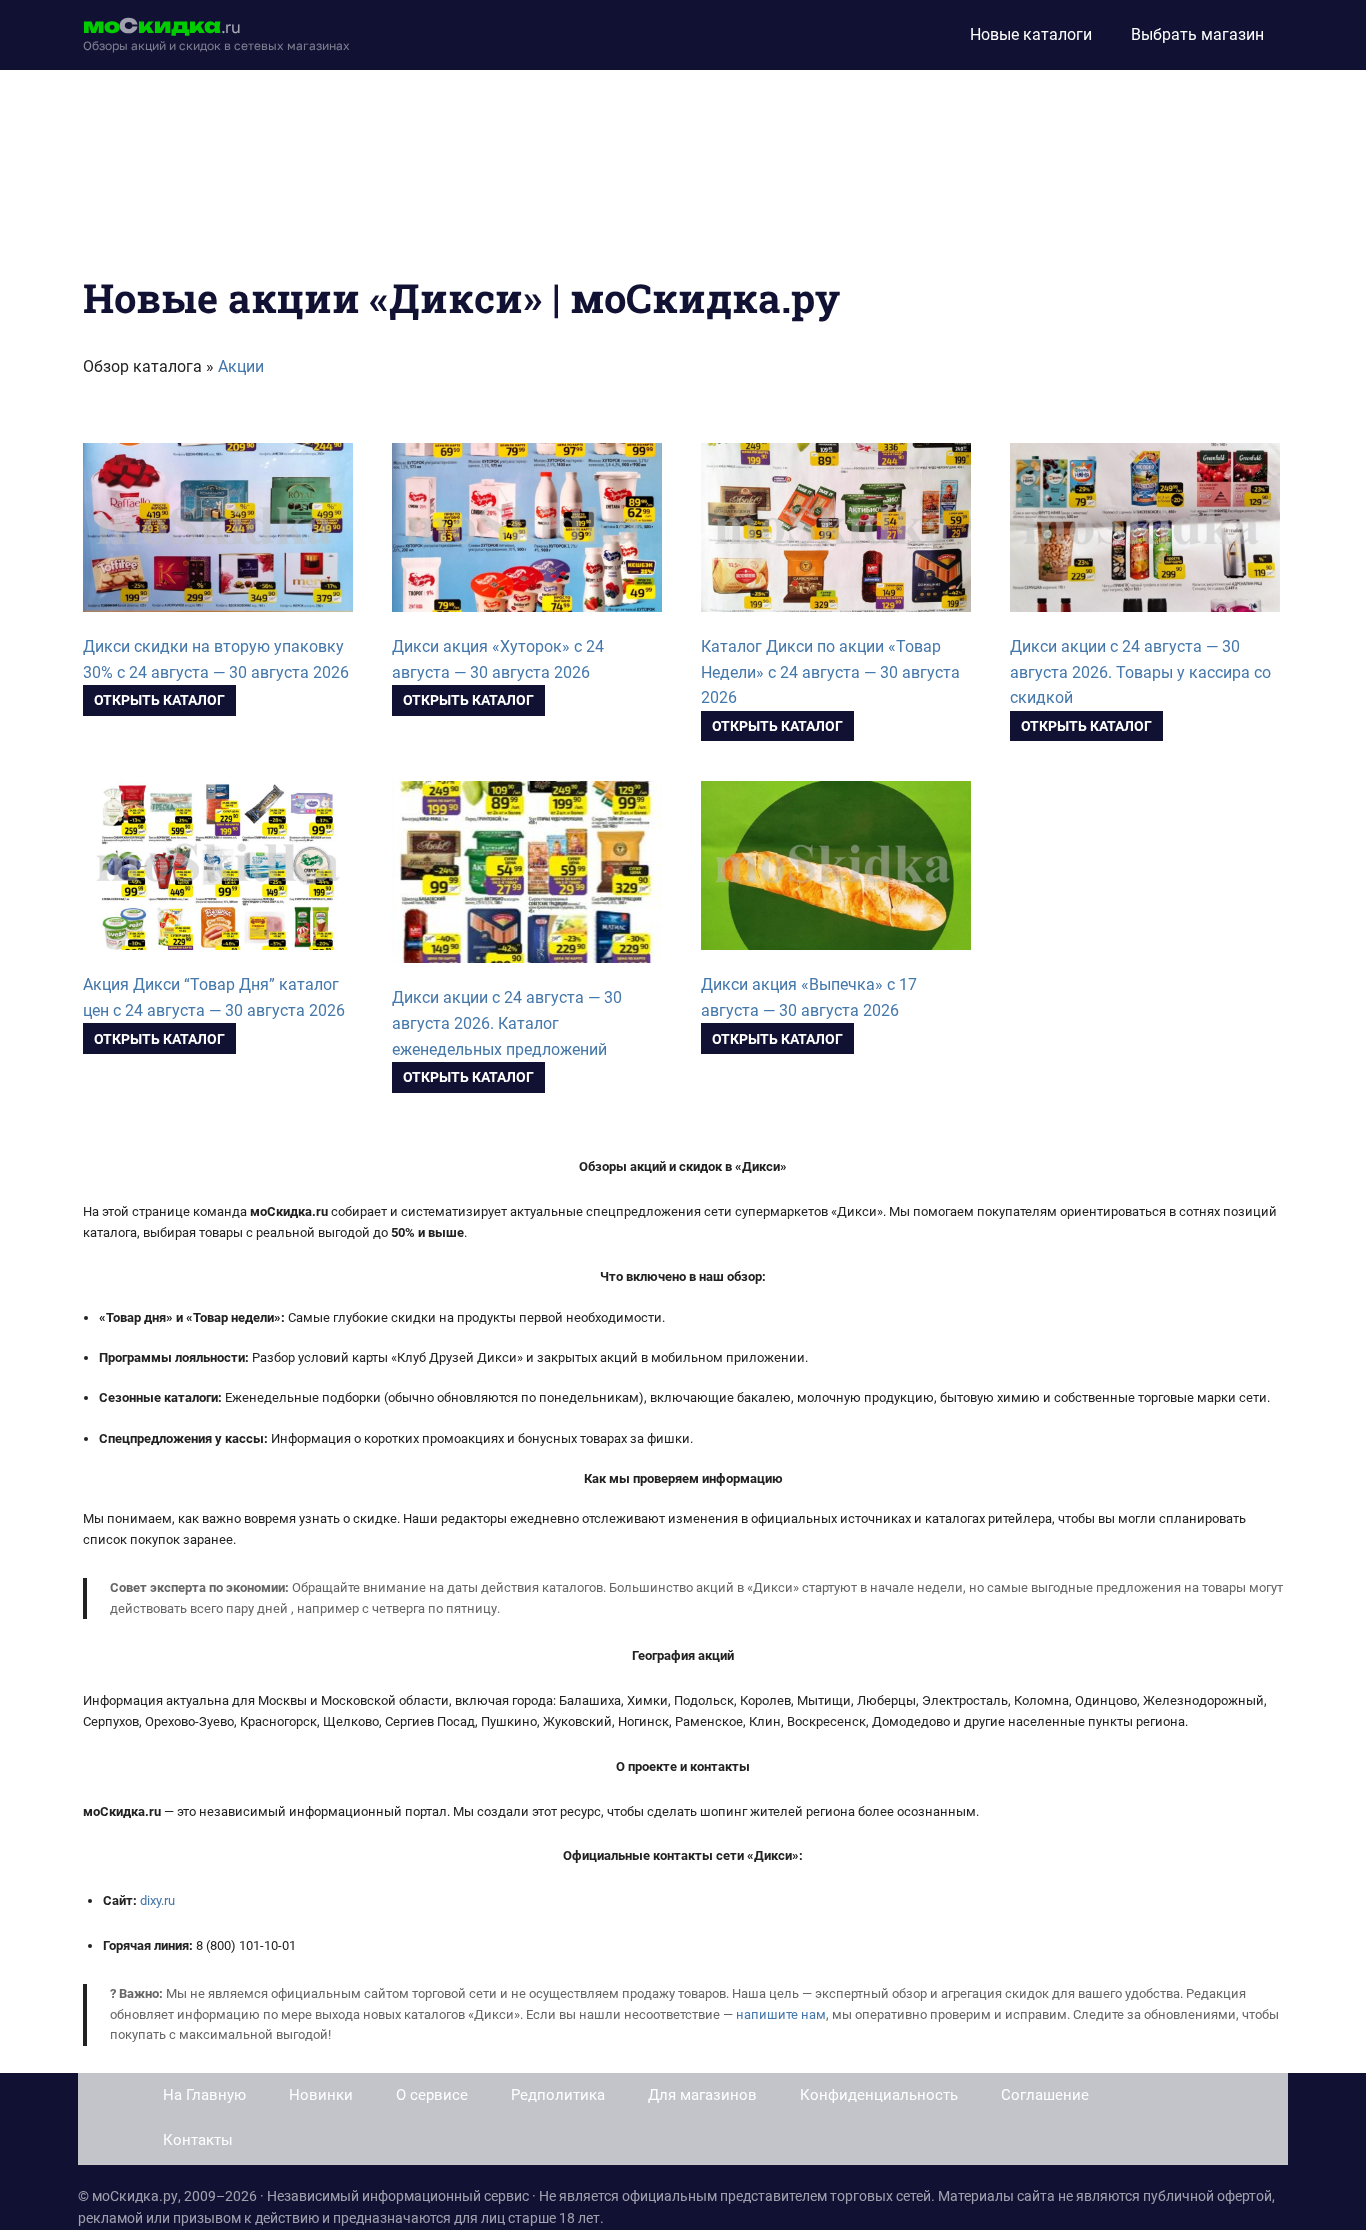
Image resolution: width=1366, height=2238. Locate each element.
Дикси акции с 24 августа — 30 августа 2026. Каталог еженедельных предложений (507, 1023)
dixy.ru (157, 1900)
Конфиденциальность (879, 2095)
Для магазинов (702, 2095)
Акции (241, 366)
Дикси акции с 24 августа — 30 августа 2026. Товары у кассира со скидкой (1140, 672)
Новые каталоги (1031, 34)
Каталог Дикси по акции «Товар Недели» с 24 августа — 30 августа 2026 (830, 672)
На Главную (204, 2095)
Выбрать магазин (1197, 34)
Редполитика (558, 2095)
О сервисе (432, 2095)
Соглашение (1045, 2095)
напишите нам (781, 2014)
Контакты (198, 2140)
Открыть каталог (159, 700)
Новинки (321, 2095)
